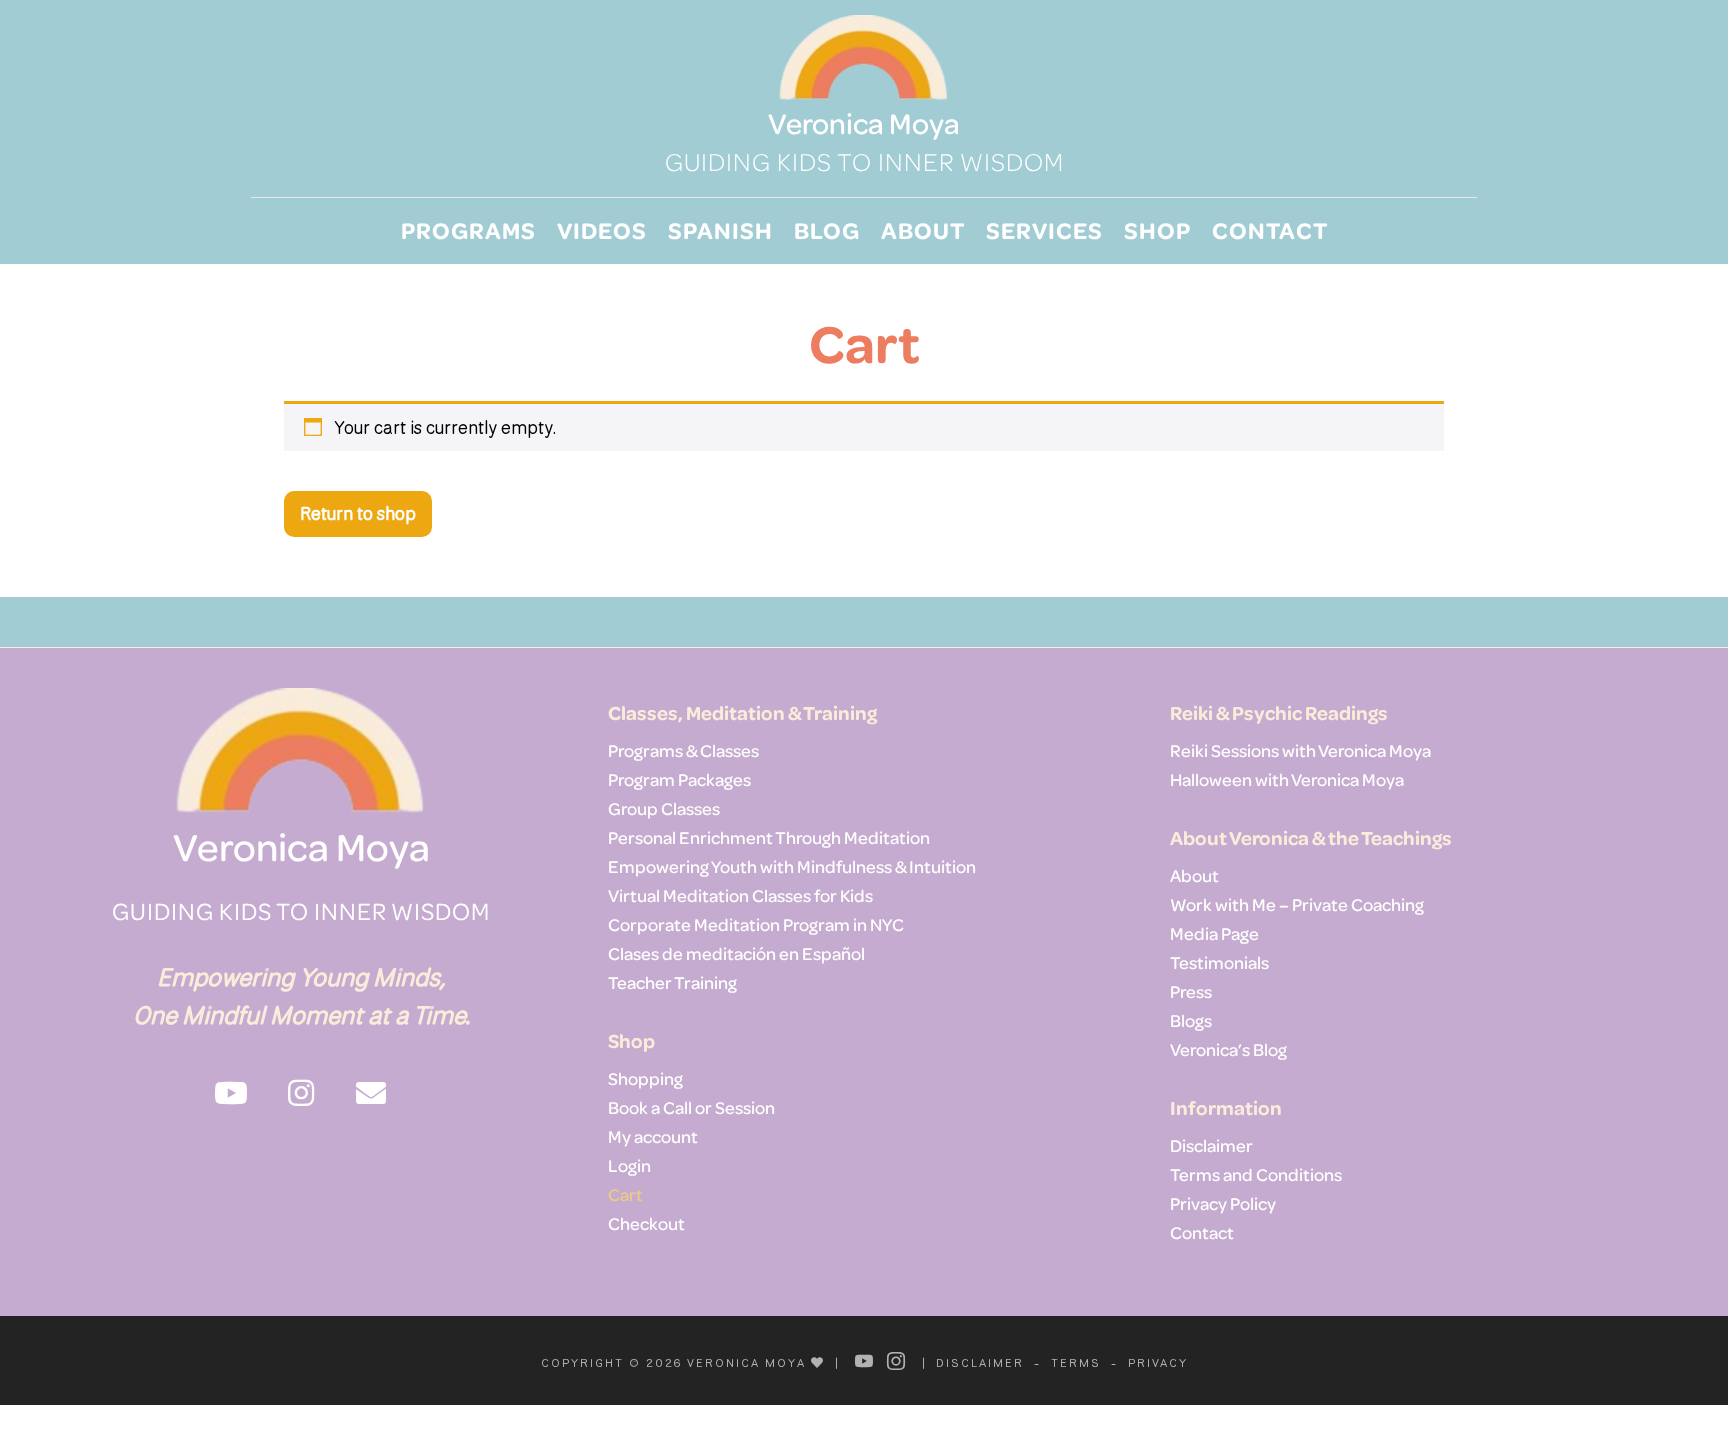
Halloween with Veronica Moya (1287, 779)
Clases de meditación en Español (736, 953)
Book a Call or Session (691, 1107)
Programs (468, 229)
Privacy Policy (1223, 1203)
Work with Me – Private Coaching (1297, 904)
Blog (827, 229)
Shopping (645, 1078)
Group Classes (664, 808)
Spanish (720, 229)
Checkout (646, 1223)
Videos (602, 229)
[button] (231, 1093)
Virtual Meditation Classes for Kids (740, 895)
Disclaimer (1211, 1145)
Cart (625, 1194)
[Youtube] (865, 1360)
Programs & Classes (683, 750)
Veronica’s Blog (1228, 1049)
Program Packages (679, 779)
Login (629, 1165)
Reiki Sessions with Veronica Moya (1300, 750)
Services (1044, 229)
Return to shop (358, 513)
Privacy (1158, 1362)
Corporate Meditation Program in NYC (756, 924)
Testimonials (1219, 962)
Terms (1076, 1362)
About (923, 229)
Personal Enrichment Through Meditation (769, 837)
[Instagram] (897, 1360)
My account (653, 1136)
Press (1191, 991)
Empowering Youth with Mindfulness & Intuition (792, 866)
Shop (1157, 229)
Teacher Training (672, 982)
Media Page (1214, 933)
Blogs (1191, 1020)
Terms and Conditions (1256, 1174)
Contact (1270, 229)
